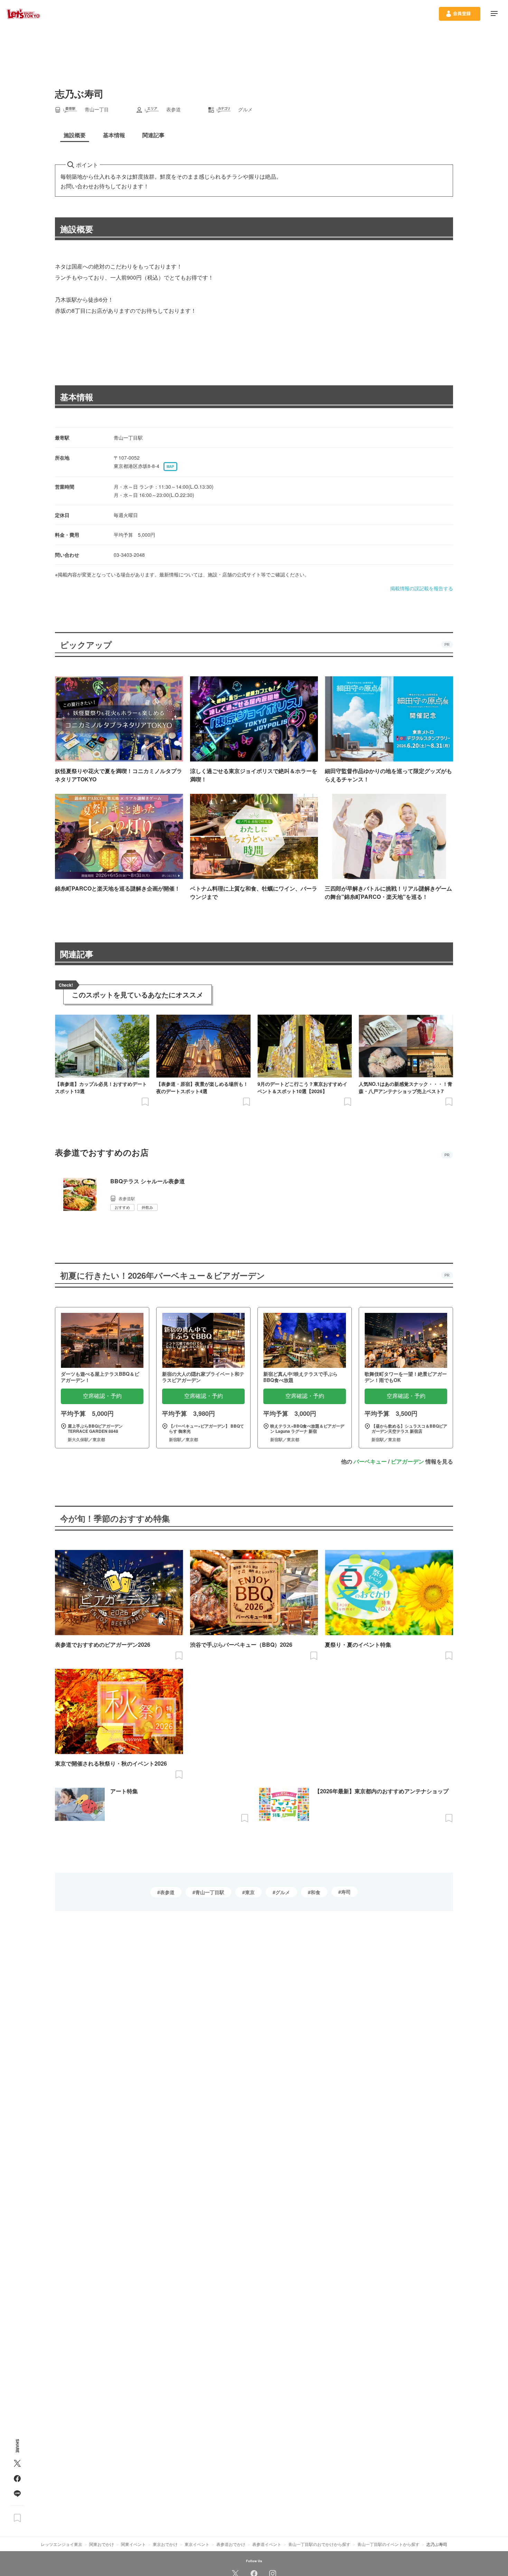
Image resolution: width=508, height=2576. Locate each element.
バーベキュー (370, 1461)
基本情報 (77, 397)
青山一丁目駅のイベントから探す (388, 2544)
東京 (250, 1892)
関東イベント (133, 2544)
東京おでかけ (165, 2544)
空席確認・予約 (102, 1396)
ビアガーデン (407, 1461)
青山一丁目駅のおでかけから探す (319, 2544)
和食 (316, 1892)
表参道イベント (267, 2544)
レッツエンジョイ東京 (62, 2544)
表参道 (167, 1892)
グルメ (283, 1892)
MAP (170, 467)
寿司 (346, 1892)
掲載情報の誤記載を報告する (422, 588)
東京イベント (197, 2544)
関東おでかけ (102, 2544)
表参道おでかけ (231, 2544)
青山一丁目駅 (210, 1892)
